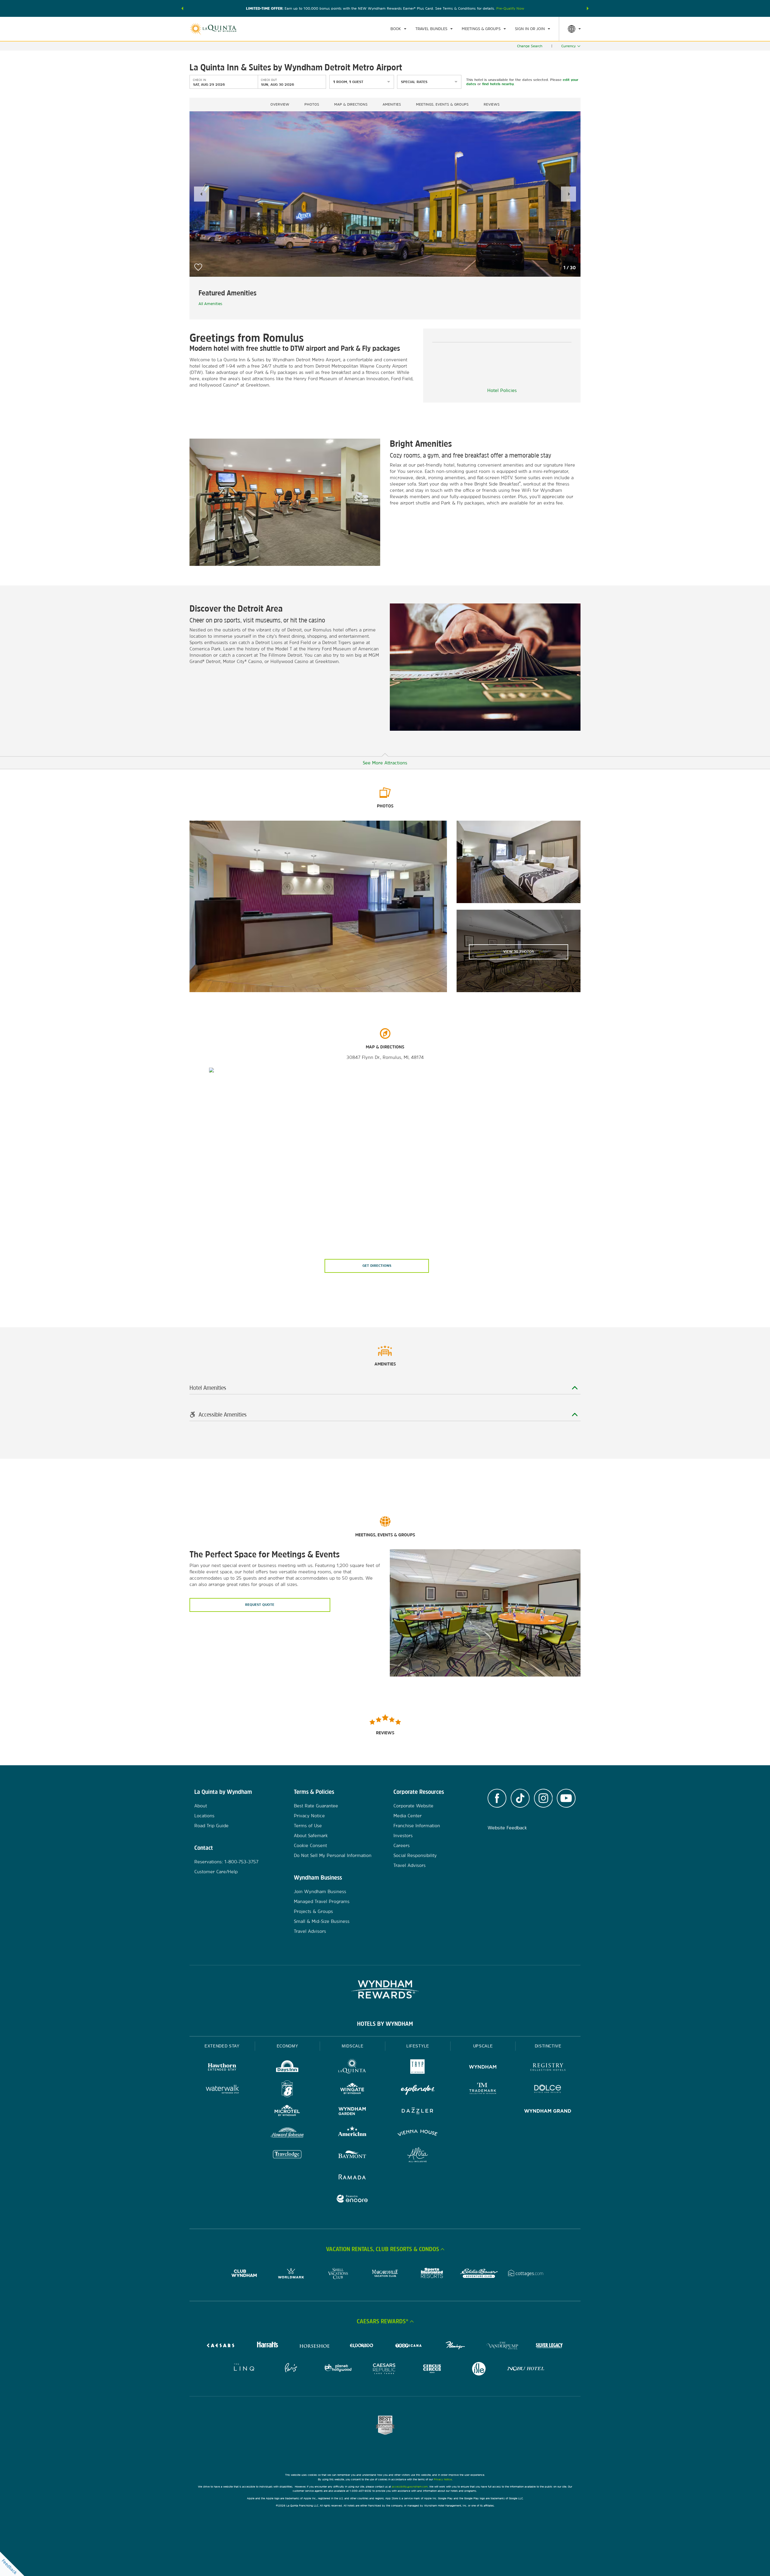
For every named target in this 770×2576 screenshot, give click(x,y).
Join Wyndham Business (320, 1891)
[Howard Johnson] (287, 2134)
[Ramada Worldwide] (352, 2178)
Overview (280, 104)
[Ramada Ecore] (352, 2200)
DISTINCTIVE (548, 2046)
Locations (204, 1816)
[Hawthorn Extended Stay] (222, 2068)
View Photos (519, 952)
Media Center (408, 1816)
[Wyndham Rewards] (385, 1989)
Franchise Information (417, 1826)
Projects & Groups (313, 1911)
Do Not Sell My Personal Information (333, 1855)
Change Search (530, 46)
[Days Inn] (287, 2068)
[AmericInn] (352, 2134)
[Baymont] (352, 2156)
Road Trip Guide (211, 1826)
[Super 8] (287, 2090)
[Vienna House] (418, 2134)
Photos (312, 104)
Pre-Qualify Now (510, 8)
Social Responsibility (415, 1855)
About (201, 1806)
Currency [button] (568, 46)
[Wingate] (352, 2090)
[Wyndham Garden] (352, 2112)
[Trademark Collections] (483, 2090)
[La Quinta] (352, 2068)
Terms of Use (308, 1826)
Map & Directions (351, 104)
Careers (402, 1845)
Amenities (392, 104)
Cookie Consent (310, 1845)
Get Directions (377, 1266)
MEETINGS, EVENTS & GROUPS (442, 104)
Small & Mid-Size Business (322, 1921)
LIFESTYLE (418, 2046)
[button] (182, 8)
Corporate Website (413, 1806)
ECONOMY (288, 2046)
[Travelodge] (287, 2156)
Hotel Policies (502, 390)
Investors (403, 1836)
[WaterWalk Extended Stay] (222, 2090)
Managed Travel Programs (322, 1901)
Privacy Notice (309, 1816)
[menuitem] (398, 29)
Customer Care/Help (216, 1872)
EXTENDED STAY (222, 2046)
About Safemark (311, 1836)
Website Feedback (507, 1828)
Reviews (492, 104)
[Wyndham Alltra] (418, 2156)
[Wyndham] (483, 2068)
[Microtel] (287, 2112)
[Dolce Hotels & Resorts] (548, 2090)
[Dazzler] (418, 2112)
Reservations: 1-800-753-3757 (226, 1862)
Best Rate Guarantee (316, 1806)
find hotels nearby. (498, 84)
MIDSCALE (353, 2046)
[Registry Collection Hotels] (548, 2068)
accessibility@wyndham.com (410, 2487)
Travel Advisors (310, 1931)
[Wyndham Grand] (548, 2112)
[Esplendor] (418, 2090)
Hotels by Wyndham (385, 2024)
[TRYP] (418, 2068)
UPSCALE (483, 2046)
